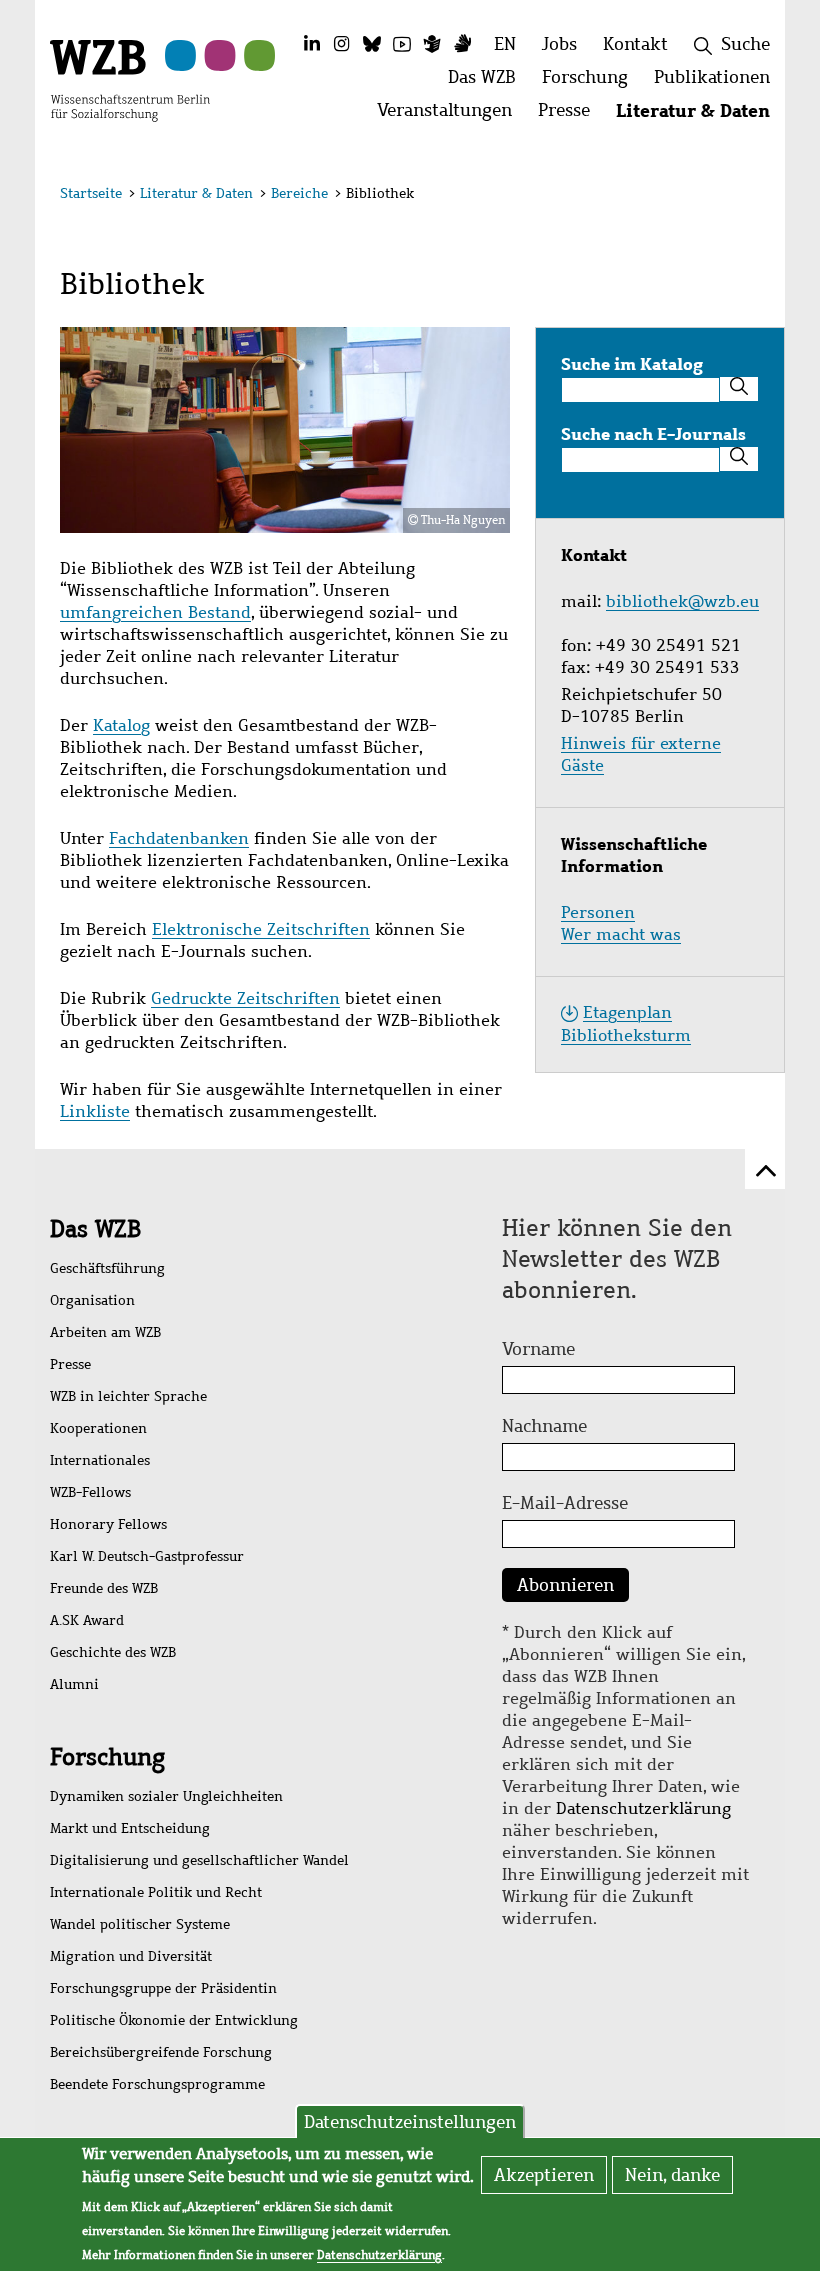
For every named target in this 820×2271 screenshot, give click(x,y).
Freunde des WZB (104, 1588)
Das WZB (95, 1229)
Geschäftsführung (107, 1268)
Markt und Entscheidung (130, 1828)
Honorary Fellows (108, 1524)
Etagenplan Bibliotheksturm (626, 1024)
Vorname (538, 1349)
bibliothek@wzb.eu (682, 601)
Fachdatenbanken (179, 838)
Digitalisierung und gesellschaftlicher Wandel (199, 1860)
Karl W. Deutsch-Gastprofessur (147, 1556)
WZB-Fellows (90, 1492)
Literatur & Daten (196, 193)
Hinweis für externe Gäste (641, 754)
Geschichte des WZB (113, 1652)
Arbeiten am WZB (105, 1332)
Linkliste (95, 1111)
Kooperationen (98, 1428)
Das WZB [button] (488, 82)
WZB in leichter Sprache (128, 1396)
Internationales (100, 1460)
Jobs (559, 44)
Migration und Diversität (131, 1956)
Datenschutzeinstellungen (410, 2122)
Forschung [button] (591, 82)
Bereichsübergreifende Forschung (161, 2052)
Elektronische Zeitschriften (261, 929)
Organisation (92, 1300)
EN (505, 44)
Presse (70, 1364)
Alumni (74, 1684)
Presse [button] (570, 115)
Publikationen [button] (718, 82)
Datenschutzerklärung (643, 1808)
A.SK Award (87, 1620)
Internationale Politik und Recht (156, 1892)
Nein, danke (672, 2175)
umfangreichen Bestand (155, 612)
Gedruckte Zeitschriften (245, 998)
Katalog (121, 725)
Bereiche (299, 193)
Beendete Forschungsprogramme (157, 2084)
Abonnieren (565, 1585)
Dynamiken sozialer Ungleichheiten (166, 1796)
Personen (598, 912)
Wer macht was (621, 934)
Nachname (544, 1426)
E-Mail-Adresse (565, 1503)
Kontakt (635, 44)
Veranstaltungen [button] (451, 115)
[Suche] (739, 389)
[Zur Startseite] (130, 79)
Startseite (91, 193)
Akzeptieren (544, 2175)
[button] (748, 196)
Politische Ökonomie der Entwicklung (174, 2020)
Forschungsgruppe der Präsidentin (163, 1988)
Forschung (107, 1757)
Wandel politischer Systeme (140, 1924)
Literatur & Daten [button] (699, 115)
